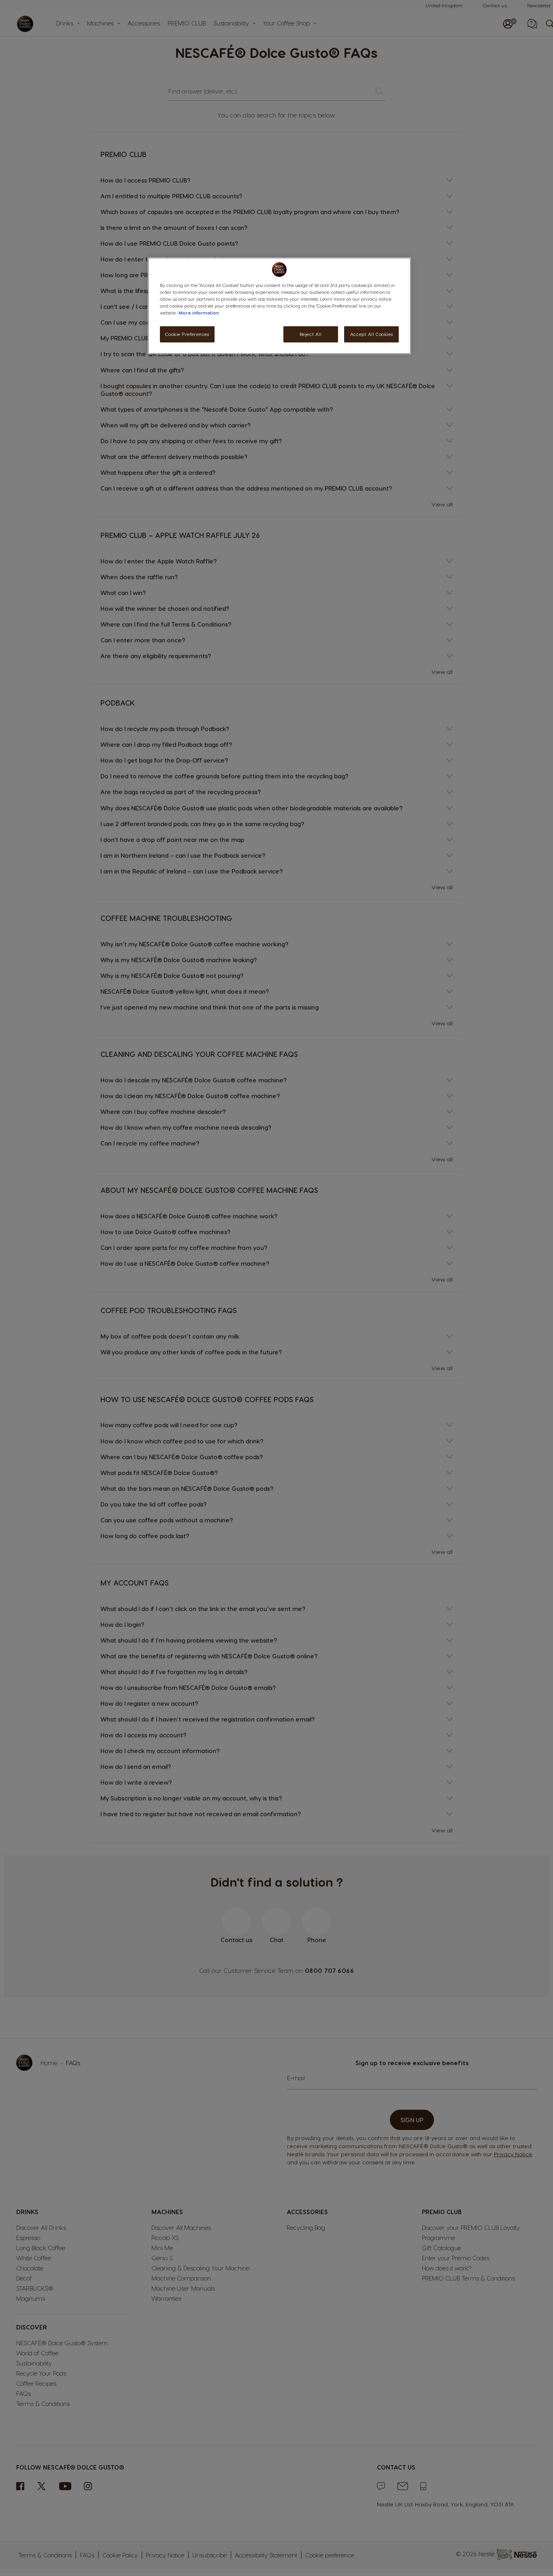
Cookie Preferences (187, 335)
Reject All (311, 335)
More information (199, 313)
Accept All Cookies (371, 335)
